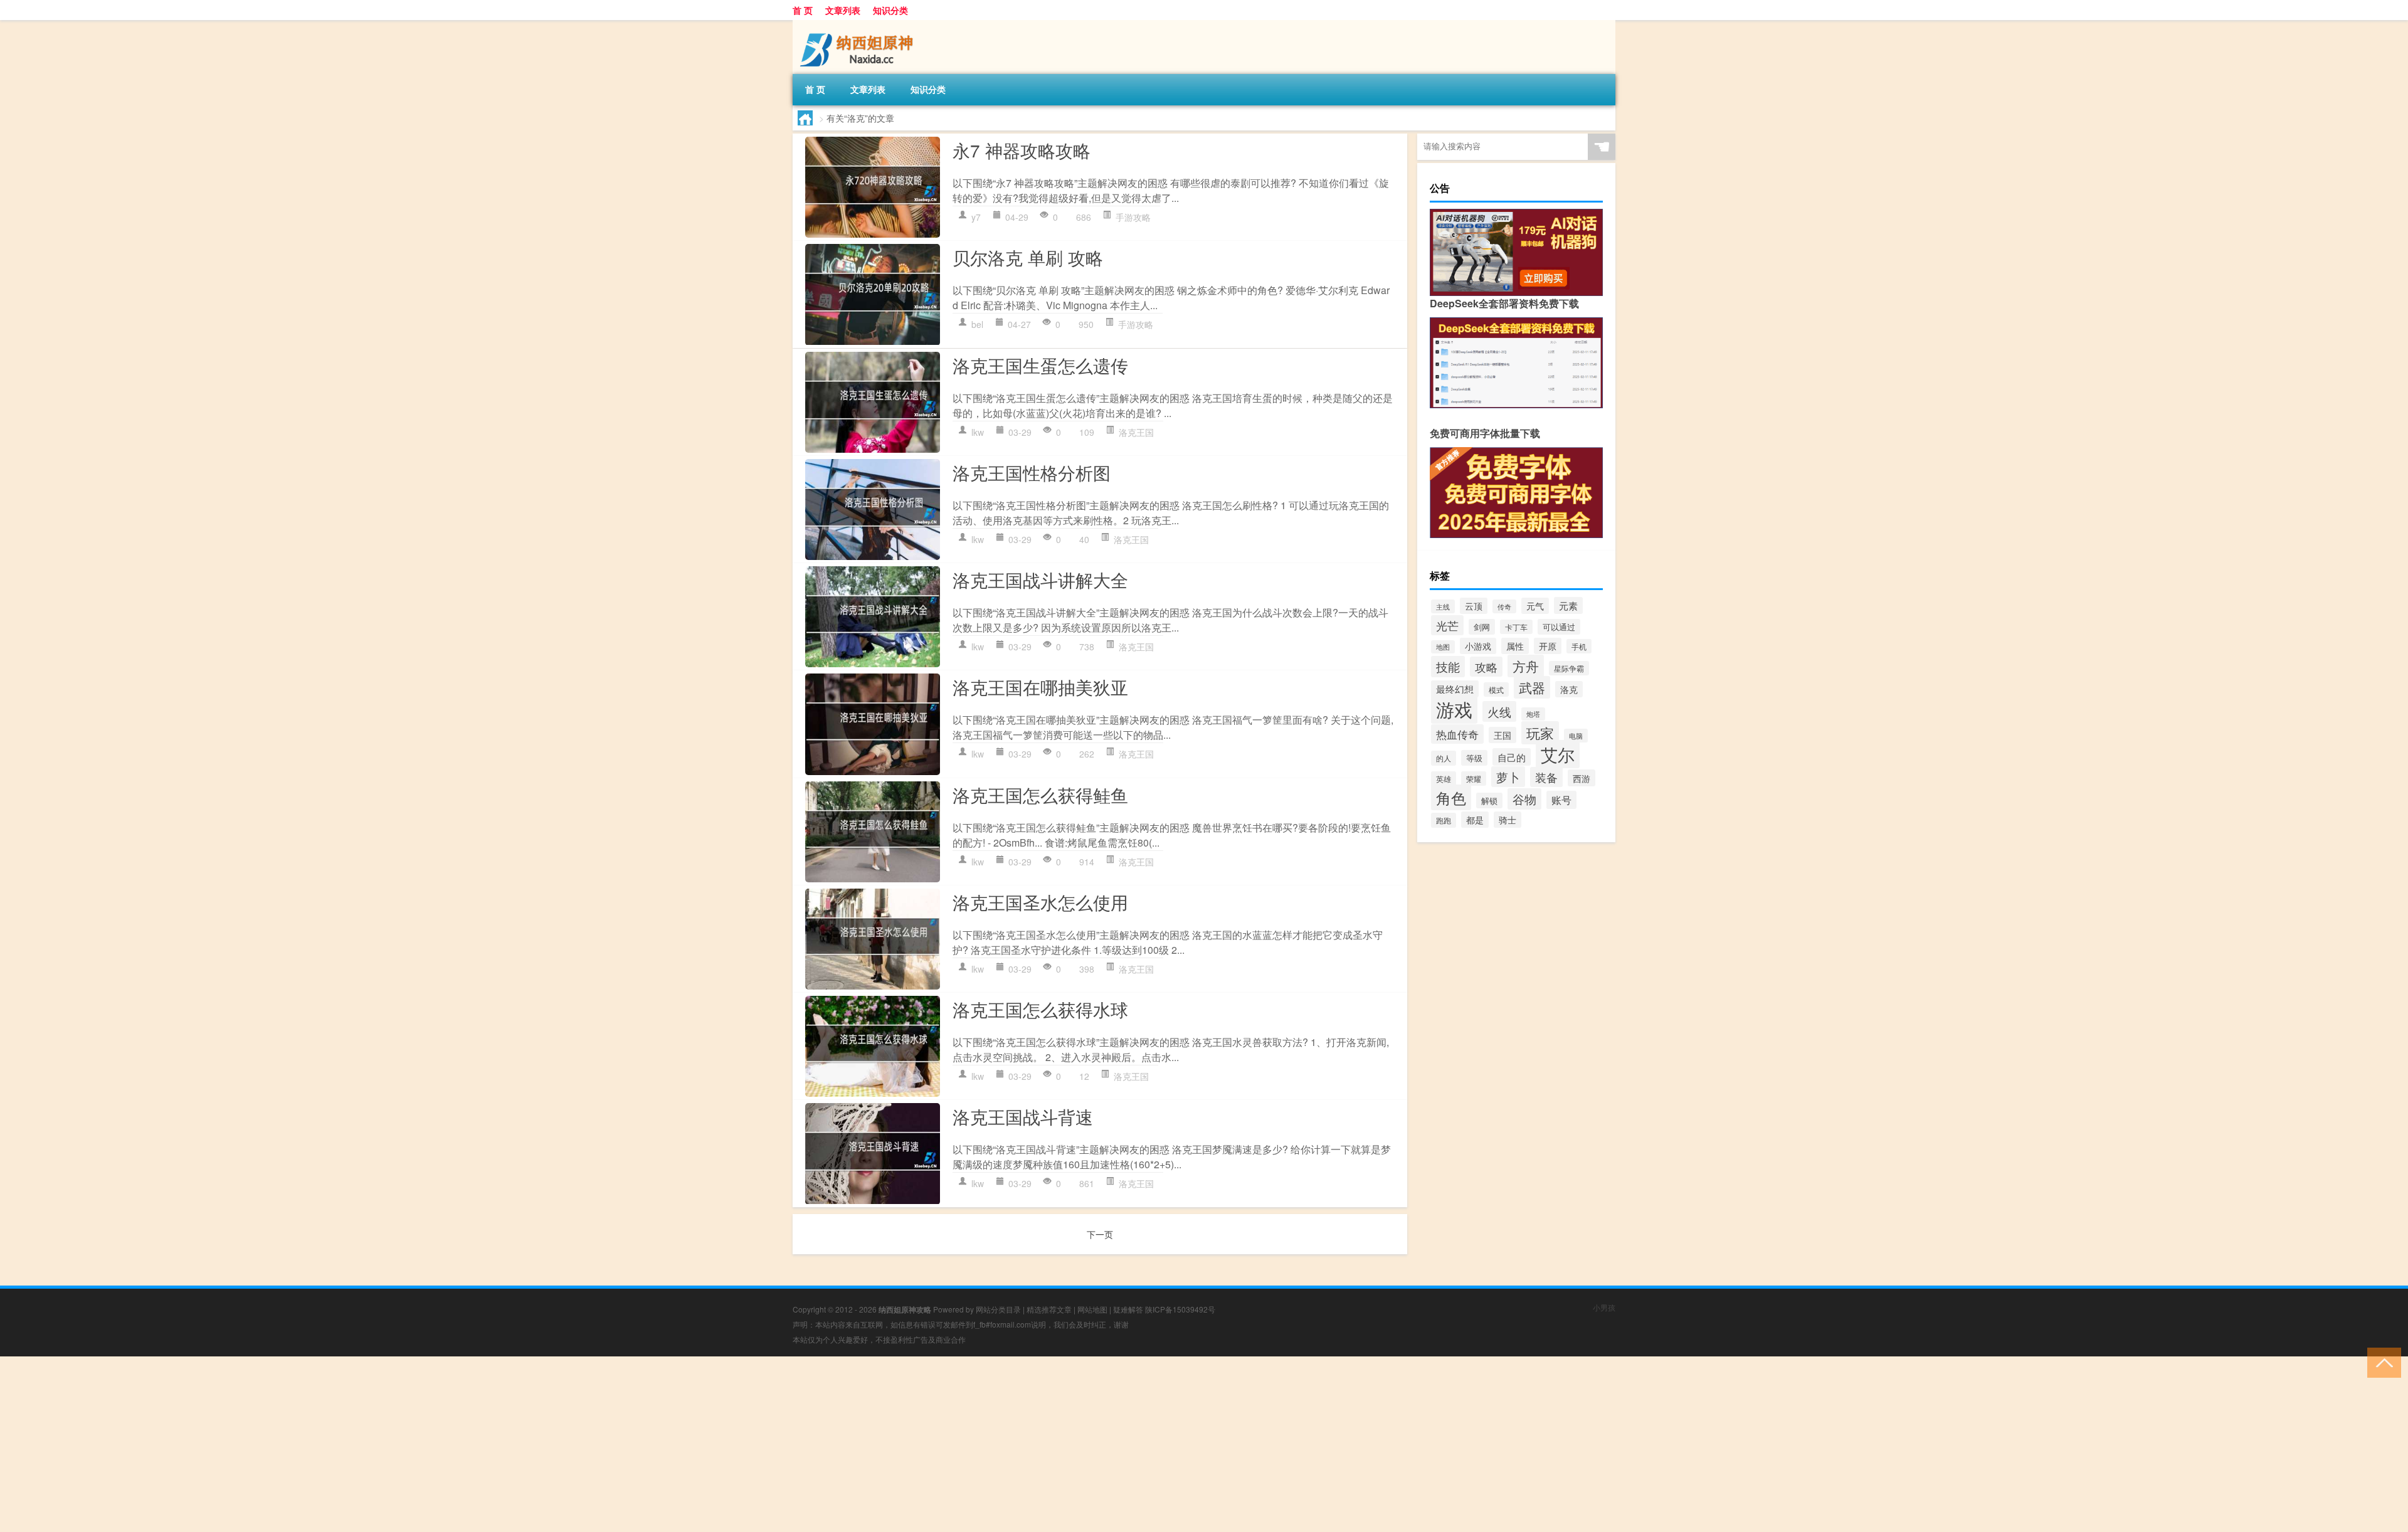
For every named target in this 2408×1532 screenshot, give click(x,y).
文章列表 (843, 10)
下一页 (1100, 1234)
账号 (1561, 800)
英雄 (1444, 779)
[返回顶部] (2381, 1362)
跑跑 (1444, 820)
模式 (1496, 689)
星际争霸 (1569, 668)
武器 (1532, 687)
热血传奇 (1457, 734)
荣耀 (1474, 779)
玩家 (1540, 733)
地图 (1443, 647)
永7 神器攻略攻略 (1022, 150)
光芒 (1447, 625)
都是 (1475, 820)
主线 (1443, 606)
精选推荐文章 (1049, 1309)
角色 (1451, 797)
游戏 (1454, 709)
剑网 (1482, 627)
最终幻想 (1455, 689)
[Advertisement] (376, 1444)
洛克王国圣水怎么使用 (1040, 902)
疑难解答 (1128, 1309)
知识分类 (890, 10)
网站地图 (1092, 1309)
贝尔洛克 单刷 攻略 (1028, 257)
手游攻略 (1133, 217)
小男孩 (1604, 1307)
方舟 (1526, 666)
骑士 (1508, 820)
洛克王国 (1136, 432)
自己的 (1512, 757)
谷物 (1524, 799)
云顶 (1474, 606)
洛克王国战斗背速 (1023, 1116)
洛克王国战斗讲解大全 (1040, 579)
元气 (1535, 606)
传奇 (1504, 606)
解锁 (1489, 800)
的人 (1444, 758)
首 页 (803, 10)
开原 (1548, 646)
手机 (1579, 646)
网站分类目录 (998, 1309)
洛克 (1569, 689)
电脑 (1576, 736)
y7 (976, 217)
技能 (1448, 667)
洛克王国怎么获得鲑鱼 (1040, 795)
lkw (978, 432)
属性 (1515, 646)
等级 (1474, 758)
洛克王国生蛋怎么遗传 (1040, 365)
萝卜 (1508, 777)
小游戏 (1478, 646)
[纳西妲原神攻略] (858, 24)
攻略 (1486, 667)
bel (977, 324)
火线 (1499, 711)
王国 (1502, 735)
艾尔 (1558, 754)
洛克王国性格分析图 (1032, 472)
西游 (1582, 778)
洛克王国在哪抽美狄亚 (1040, 687)
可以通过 (1559, 627)
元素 (1568, 605)
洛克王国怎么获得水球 (1040, 1009)
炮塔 (1533, 714)
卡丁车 (1516, 627)
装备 (1546, 777)
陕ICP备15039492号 (1180, 1309)
